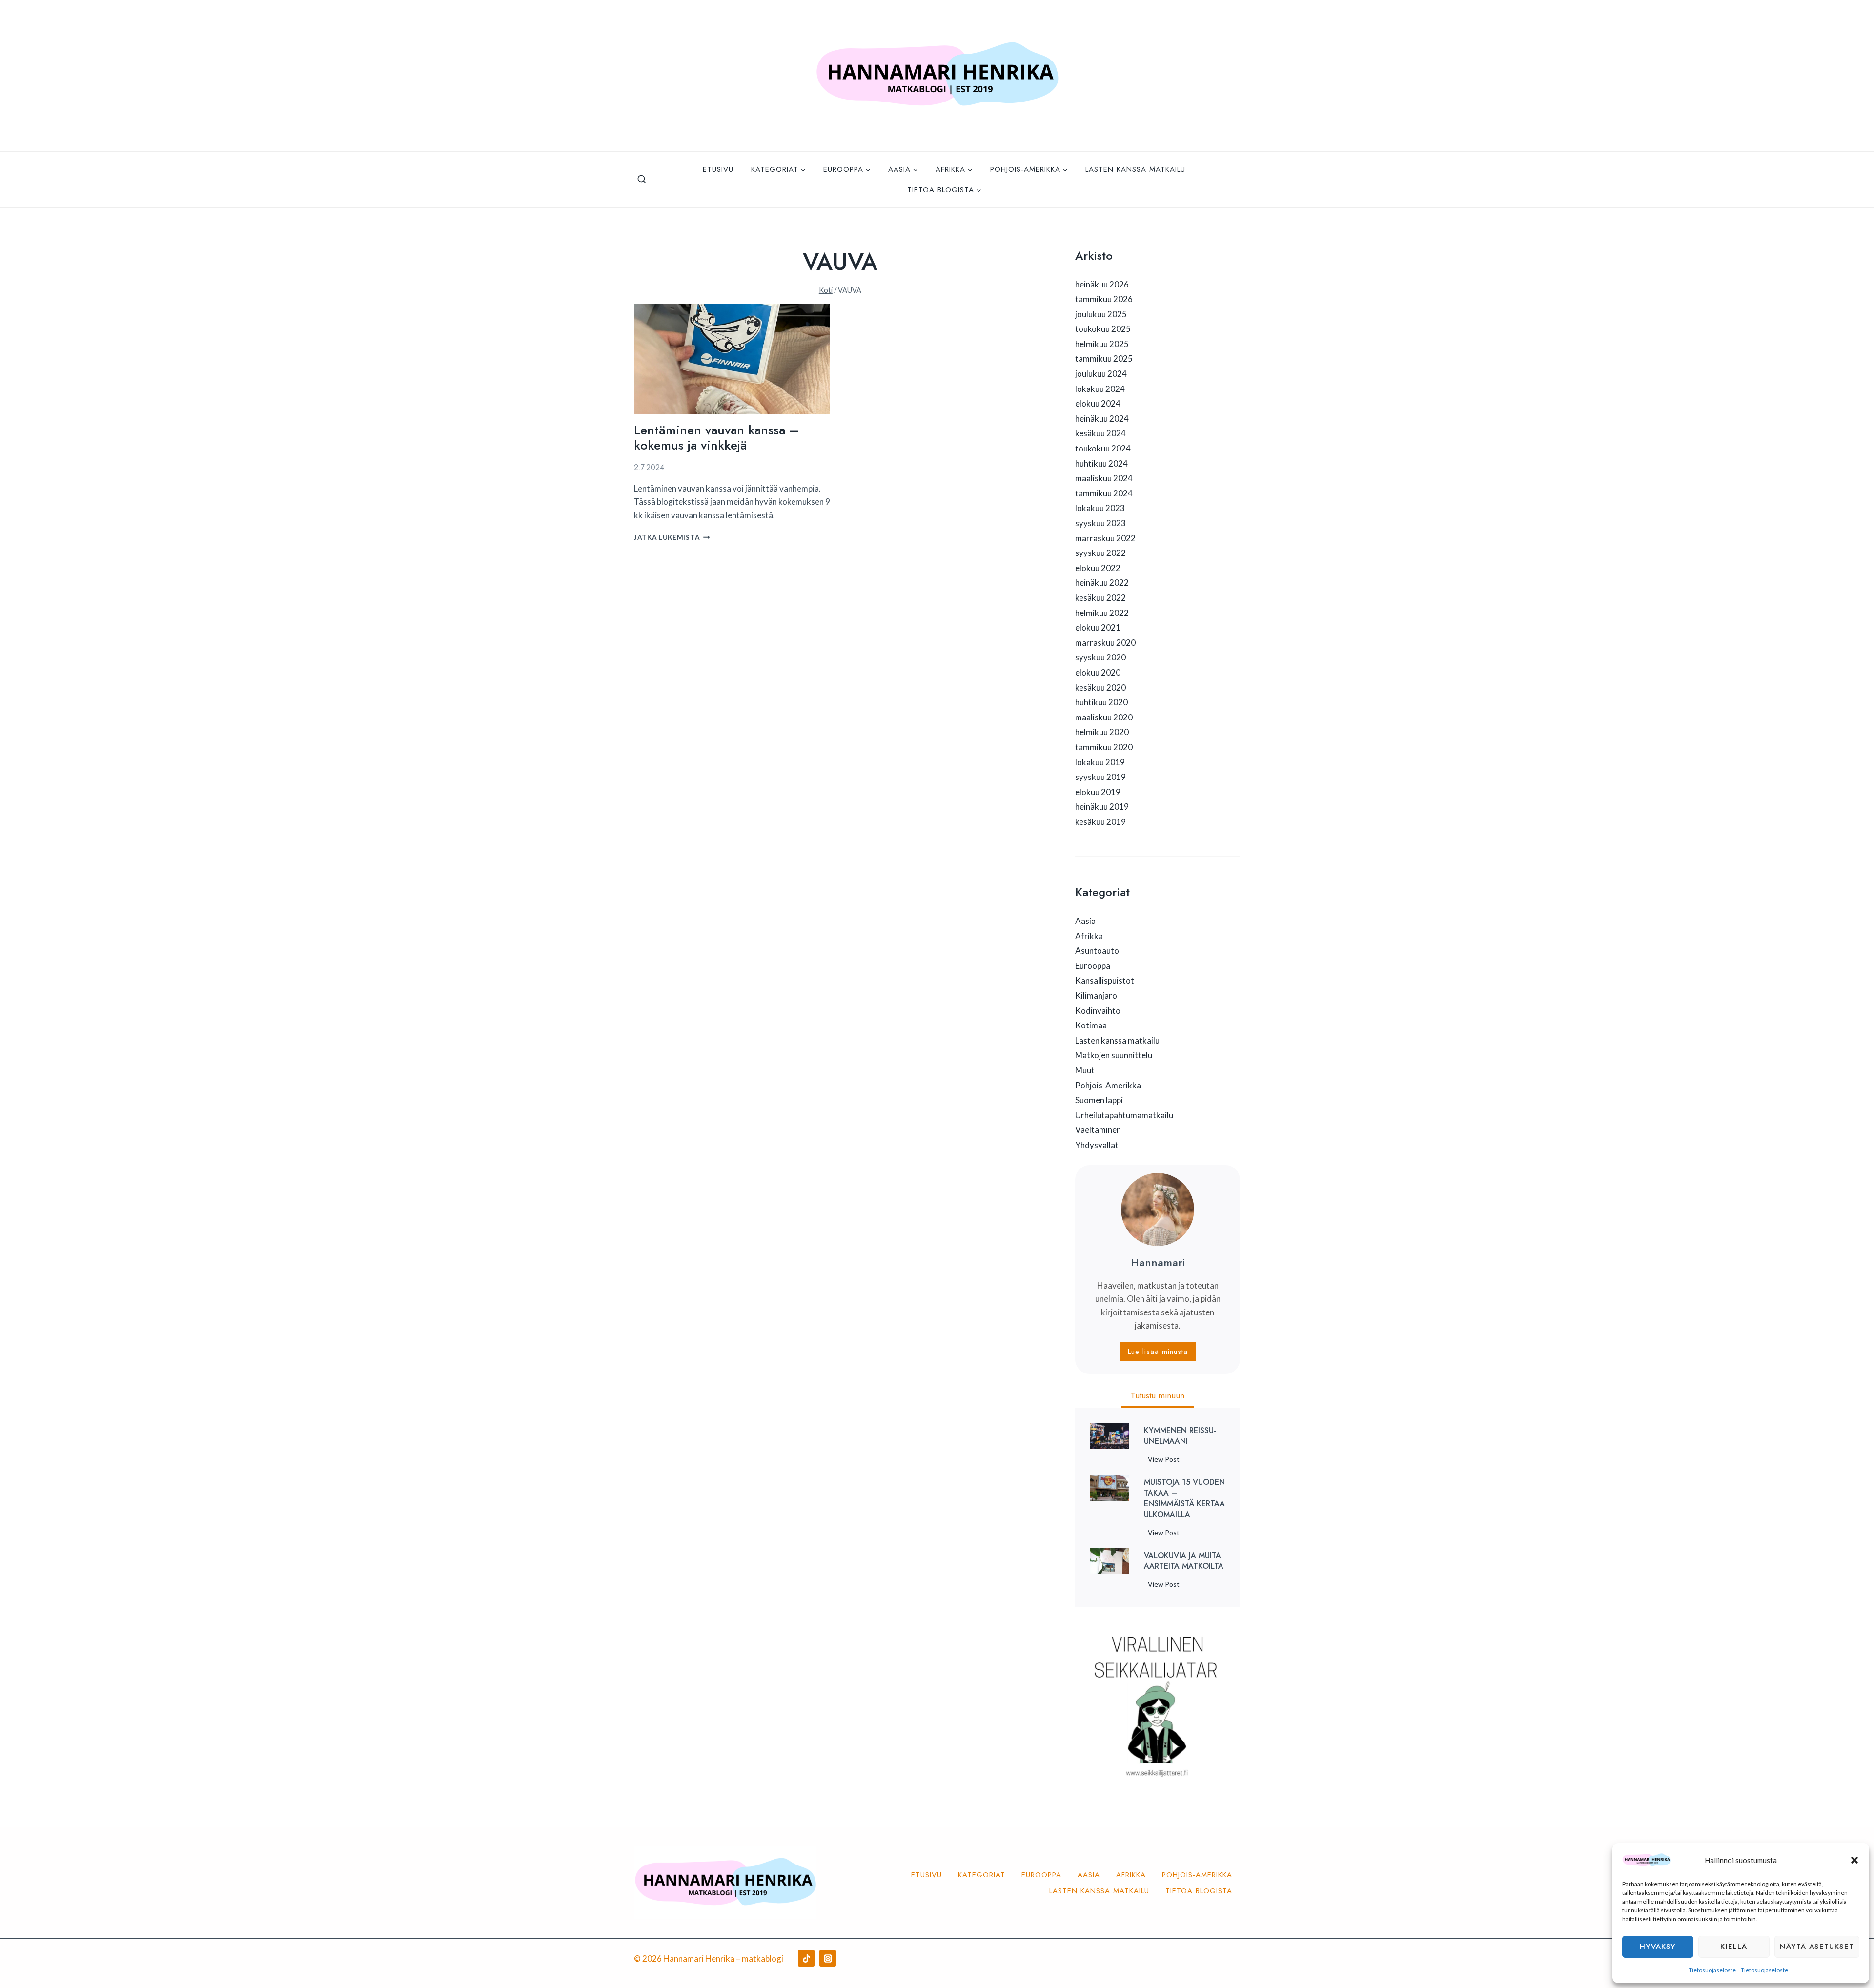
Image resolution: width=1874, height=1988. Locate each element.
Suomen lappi (1099, 1100)
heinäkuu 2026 (1102, 284)
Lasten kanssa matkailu (1135, 169)
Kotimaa (1091, 1025)
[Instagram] (828, 1958)
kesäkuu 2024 (1100, 433)
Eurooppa (1093, 966)
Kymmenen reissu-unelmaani (1180, 1436)
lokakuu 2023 (1100, 508)
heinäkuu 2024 (1102, 419)
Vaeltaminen (1098, 1130)
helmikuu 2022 (1102, 613)
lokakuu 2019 (1100, 762)
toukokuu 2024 (1103, 448)
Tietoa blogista (1199, 1891)
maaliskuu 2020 (1104, 717)
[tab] (1158, 1397)
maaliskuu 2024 (1104, 478)
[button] (1854, 1860)
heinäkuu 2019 (1102, 807)
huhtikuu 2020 (1101, 702)
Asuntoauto (1097, 951)
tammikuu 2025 (1104, 359)
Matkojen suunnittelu (1114, 1055)
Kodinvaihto (1098, 1011)
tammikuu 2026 (1104, 299)
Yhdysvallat (1097, 1145)
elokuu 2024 (1098, 403)
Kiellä (1734, 1947)
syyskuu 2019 (1100, 777)
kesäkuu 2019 (1100, 822)
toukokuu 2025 (1103, 329)
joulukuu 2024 (1101, 374)
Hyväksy (1658, 1947)
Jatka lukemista (672, 537)
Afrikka (1089, 936)
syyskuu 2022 (1100, 553)
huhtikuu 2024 (1101, 463)
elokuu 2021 (1098, 627)
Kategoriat (982, 1875)
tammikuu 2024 (1104, 493)
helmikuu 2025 (1102, 344)
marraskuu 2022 (1105, 538)
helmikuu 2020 (1102, 732)
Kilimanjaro (1096, 995)
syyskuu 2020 (1100, 657)
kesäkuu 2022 (1100, 598)
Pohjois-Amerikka (1108, 1085)
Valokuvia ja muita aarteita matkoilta (1184, 1561)
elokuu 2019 (1098, 792)
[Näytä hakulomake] (642, 180)
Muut (1085, 1070)
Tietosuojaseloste (1712, 1970)
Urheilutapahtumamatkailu (1124, 1115)
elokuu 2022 (1098, 568)
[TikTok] (806, 1958)
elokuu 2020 (1098, 672)
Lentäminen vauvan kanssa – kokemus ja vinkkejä (716, 438)
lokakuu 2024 (1100, 389)
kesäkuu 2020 (1100, 687)
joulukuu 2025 (1101, 314)
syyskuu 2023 (1100, 523)
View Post (1166, 1461)
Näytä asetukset (1817, 1947)
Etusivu (718, 169)
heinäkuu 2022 (1102, 583)
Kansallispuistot (1105, 980)
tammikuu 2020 (1104, 747)
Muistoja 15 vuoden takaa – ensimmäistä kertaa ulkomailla (1184, 1498)
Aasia (1085, 921)
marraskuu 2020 (1105, 643)
